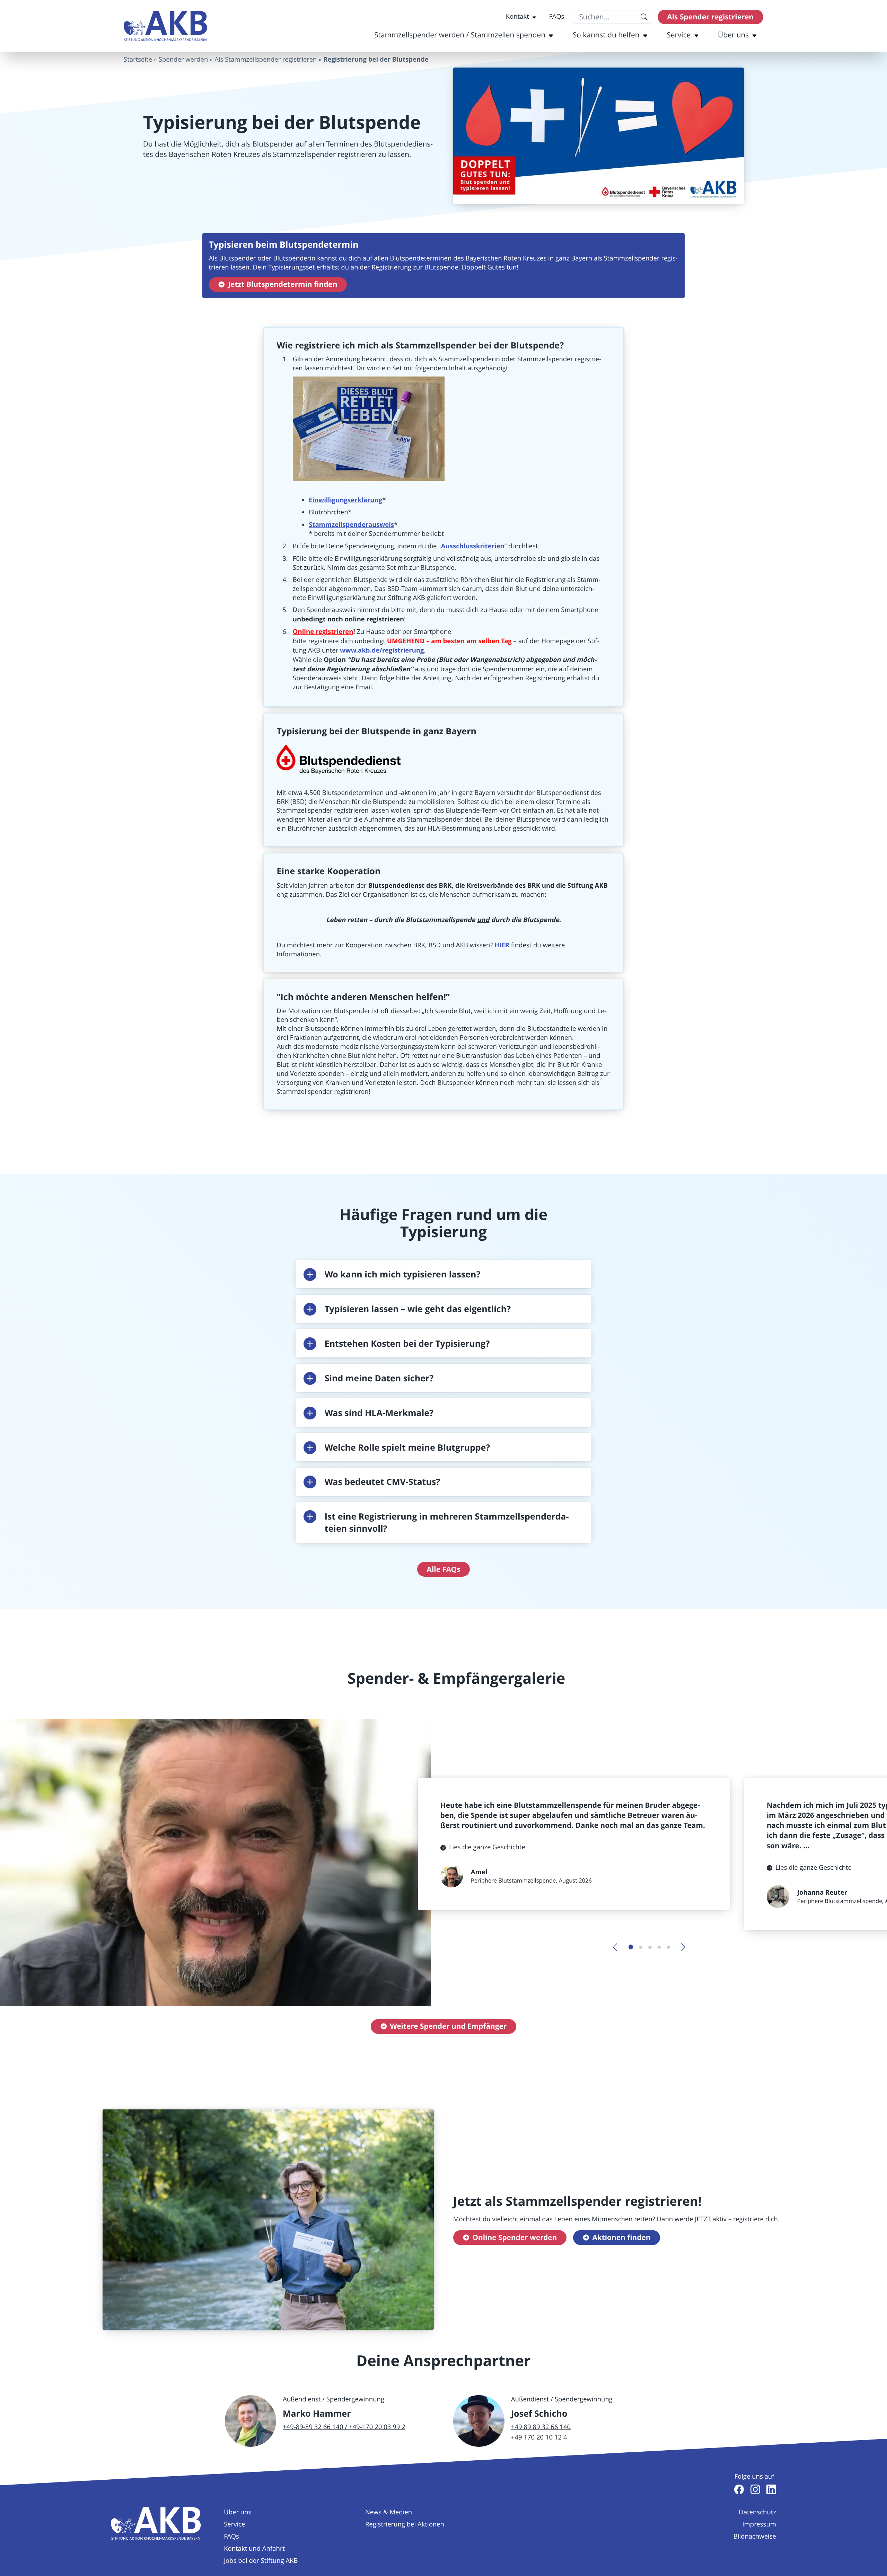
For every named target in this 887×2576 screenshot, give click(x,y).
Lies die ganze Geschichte (487, 1847)
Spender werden (183, 60)
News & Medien (389, 2512)
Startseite (138, 60)
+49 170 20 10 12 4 (539, 2437)
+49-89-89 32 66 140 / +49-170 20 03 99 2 (344, 2427)
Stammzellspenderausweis (351, 524)
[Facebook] (739, 2489)
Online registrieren (323, 631)
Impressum (759, 2524)
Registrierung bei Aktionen (405, 2524)
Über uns (733, 35)
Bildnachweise (755, 2537)
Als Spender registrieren (710, 17)
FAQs (557, 17)
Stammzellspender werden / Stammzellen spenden (460, 35)
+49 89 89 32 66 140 (541, 2427)
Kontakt (517, 17)
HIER (503, 945)
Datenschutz (757, 2512)
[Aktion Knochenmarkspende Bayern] (165, 26)
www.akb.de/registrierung (382, 650)
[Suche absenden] (644, 17)
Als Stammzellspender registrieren (266, 60)
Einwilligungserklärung (345, 500)
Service (679, 35)
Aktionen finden (621, 2237)
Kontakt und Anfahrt (254, 2549)
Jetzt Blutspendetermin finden (283, 284)
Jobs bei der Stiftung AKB (261, 2561)
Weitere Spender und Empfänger (448, 2026)
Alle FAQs (444, 1569)
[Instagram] (755, 2489)
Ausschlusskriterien (473, 546)
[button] (443, 1274)
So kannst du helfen (606, 35)
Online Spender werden (515, 2237)
